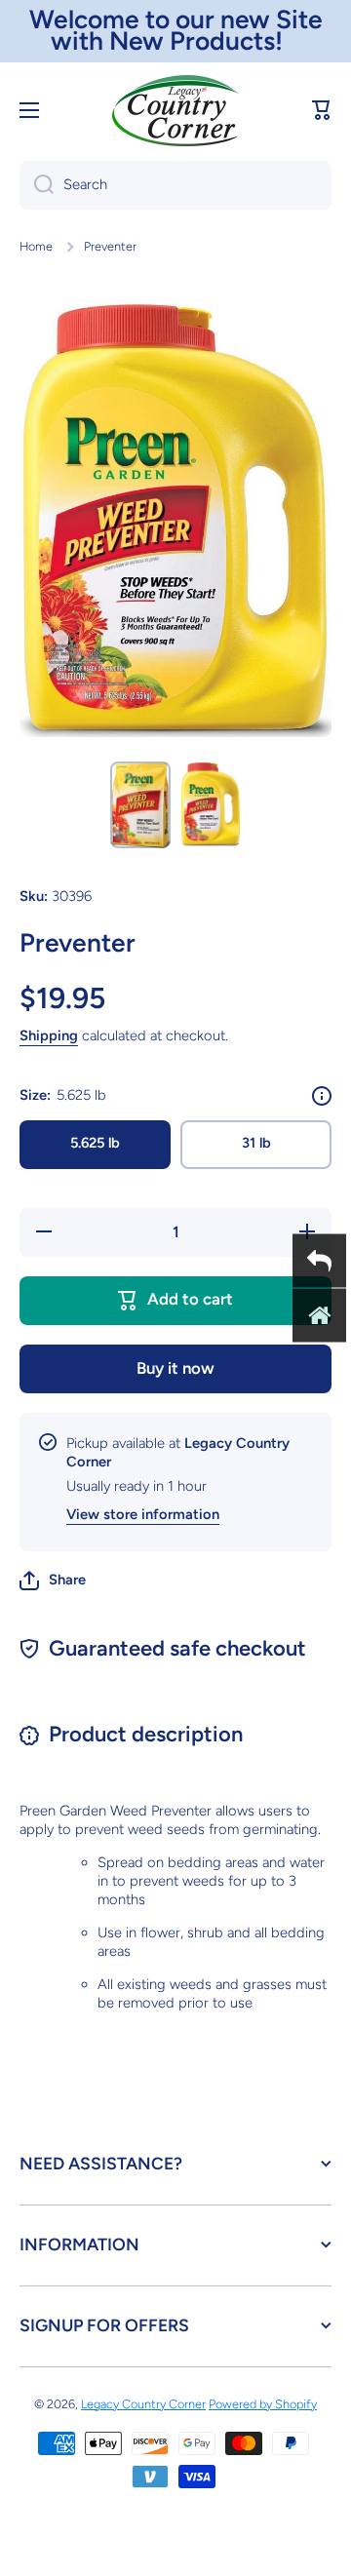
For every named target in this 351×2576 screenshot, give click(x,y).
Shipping (49, 1035)
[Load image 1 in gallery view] (140, 805)
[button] (322, 110)
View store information (143, 1514)
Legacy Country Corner (143, 2404)
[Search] (37, 185)
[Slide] (322, 1096)
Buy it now (175, 1368)
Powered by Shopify (263, 2404)
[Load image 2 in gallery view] (211, 804)
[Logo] (175, 111)
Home (36, 246)
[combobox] (175, 185)
